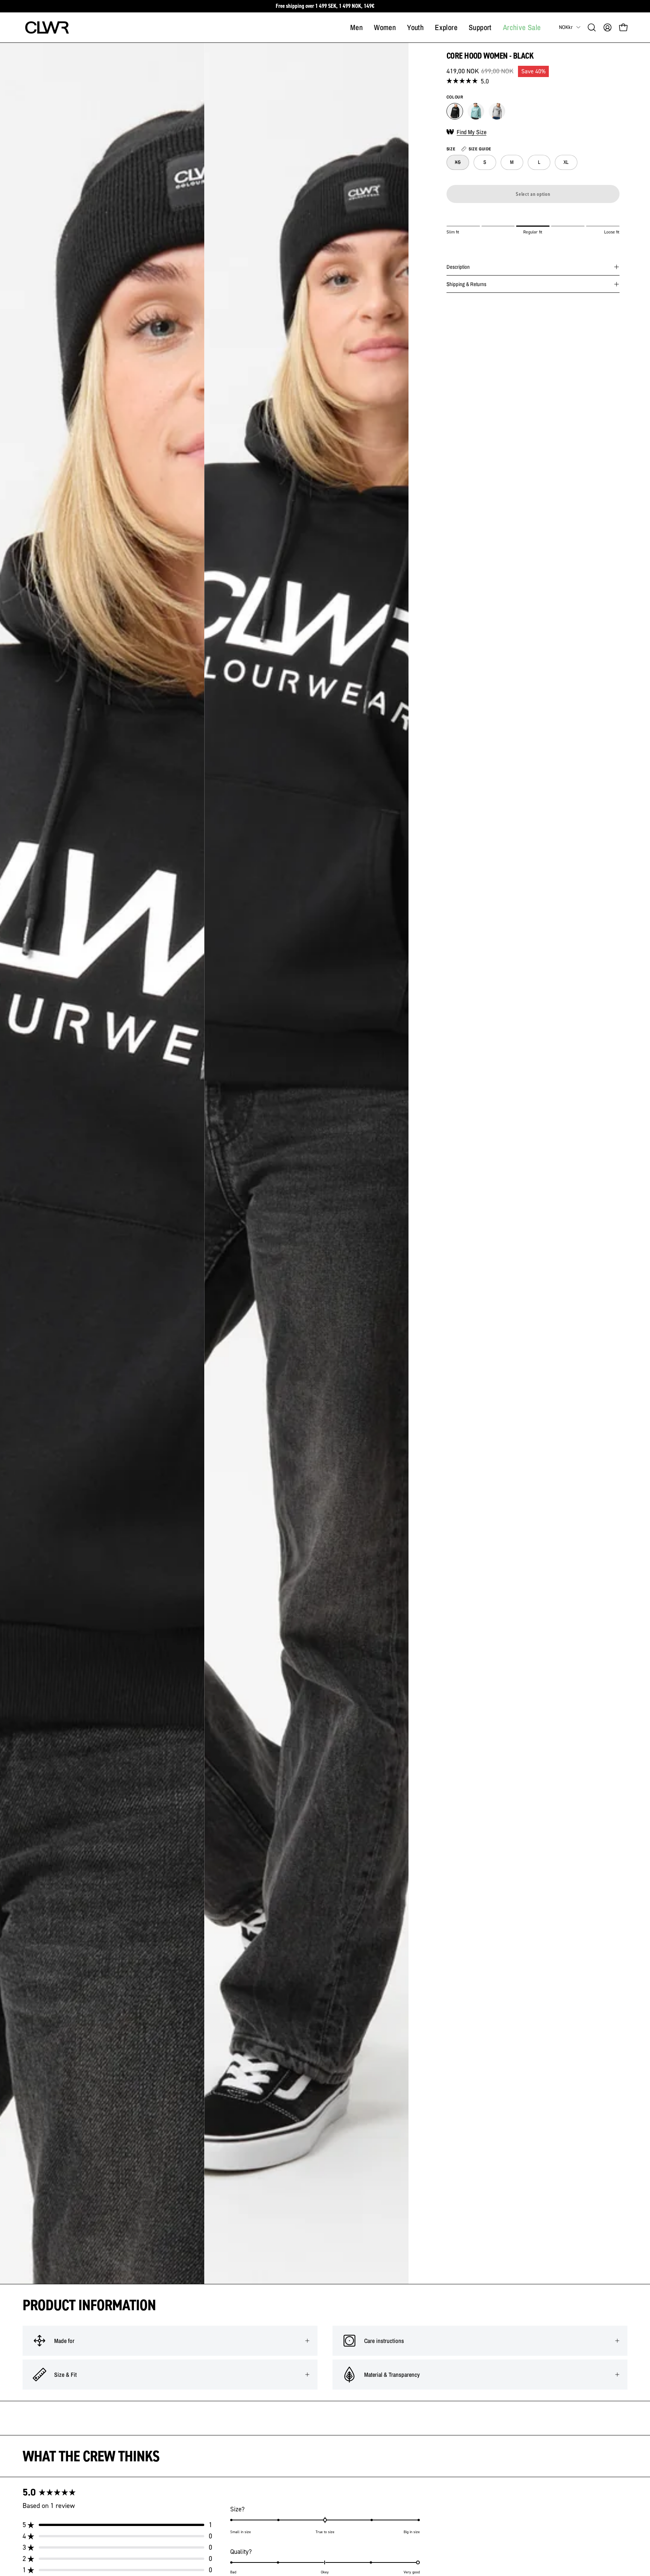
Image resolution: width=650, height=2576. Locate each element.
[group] (325, 6)
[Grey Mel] (497, 111)
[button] (592, 27)
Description (458, 267)
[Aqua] (476, 111)
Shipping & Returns (466, 284)
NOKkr (566, 27)
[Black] (455, 111)
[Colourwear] (47, 27)
